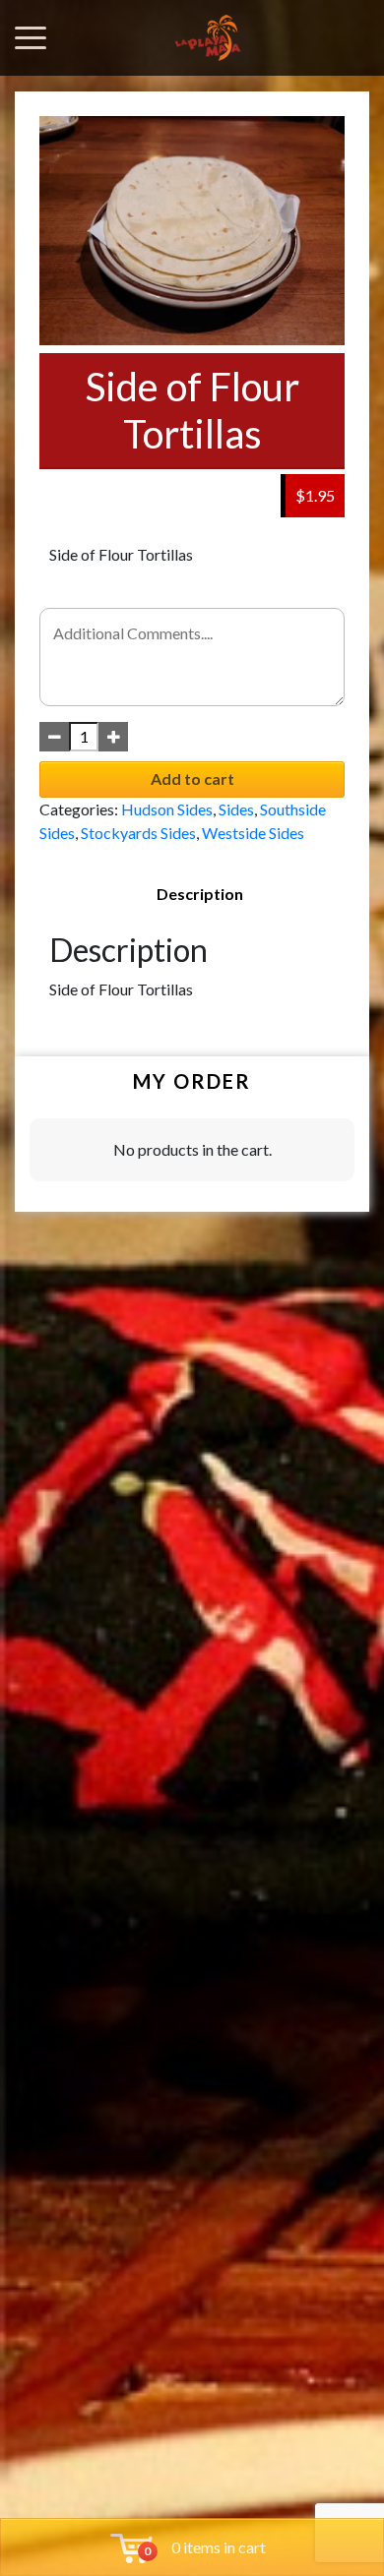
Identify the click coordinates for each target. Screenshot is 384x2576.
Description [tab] (200, 894)
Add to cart (192, 779)
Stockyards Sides (138, 833)
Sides (236, 809)
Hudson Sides (167, 809)
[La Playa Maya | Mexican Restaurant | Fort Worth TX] (208, 38)
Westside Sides (253, 833)
